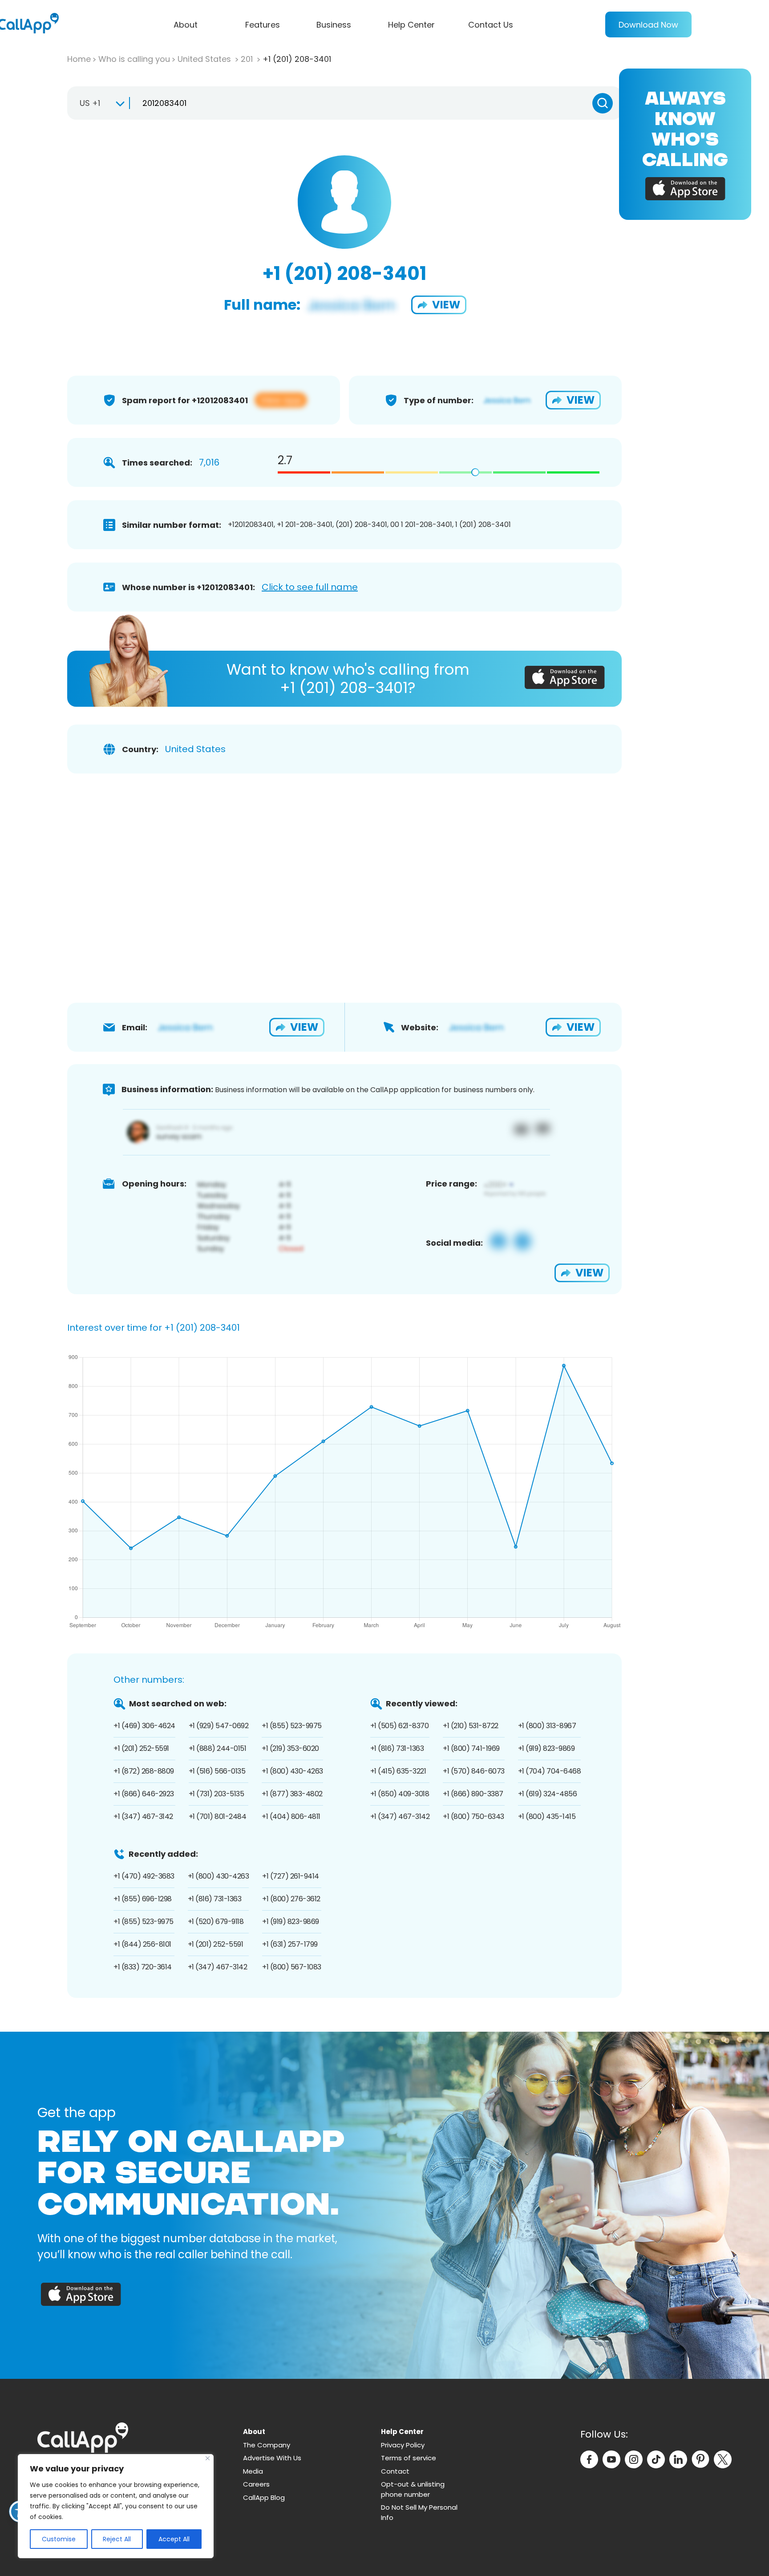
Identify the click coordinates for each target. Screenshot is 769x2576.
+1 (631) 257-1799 (290, 1944)
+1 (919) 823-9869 (546, 1748)
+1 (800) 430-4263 (292, 1771)
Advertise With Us (272, 2458)
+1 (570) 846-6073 (474, 1771)
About (186, 25)
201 (248, 59)
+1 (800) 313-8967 (547, 1726)
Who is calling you (134, 59)
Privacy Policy (403, 2445)
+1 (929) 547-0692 (219, 1726)
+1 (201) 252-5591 (141, 1748)
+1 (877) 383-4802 (292, 1794)
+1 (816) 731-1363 (397, 1748)
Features (263, 25)
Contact (395, 2471)
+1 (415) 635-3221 (398, 1771)
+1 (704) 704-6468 (550, 1771)
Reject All (117, 2539)
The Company (267, 2445)
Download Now (648, 25)
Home (79, 59)
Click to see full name (310, 587)
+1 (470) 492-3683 (144, 1876)
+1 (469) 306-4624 (144, 1726)
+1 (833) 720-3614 (143, 1967)
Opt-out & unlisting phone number (413, 2489)
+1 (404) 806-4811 (291, 1817)
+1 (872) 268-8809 (144, 1771)
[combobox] (98, 103)
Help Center (411, 25)
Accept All (174, 2539)
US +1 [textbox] (90, 103)
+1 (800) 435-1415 (547, 1817)
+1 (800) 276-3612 (291, 1899)
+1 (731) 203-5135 (217, 1794)
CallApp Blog (264, 2497)
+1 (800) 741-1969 (471, 1748)
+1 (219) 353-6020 (290, 1748)
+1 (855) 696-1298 (143, 1899)
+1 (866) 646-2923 (144, 1794)
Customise (59, 2539)
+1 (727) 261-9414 (291, 1876)
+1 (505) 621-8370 (400, 1726)
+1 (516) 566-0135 (217, 1771)
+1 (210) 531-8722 (471, 1726)
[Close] (208, 2458)
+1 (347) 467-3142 (143, 1817)
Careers (256, 2484)
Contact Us (491, 25)
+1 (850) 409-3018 (400, 1794)
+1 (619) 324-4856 (548, 1794)
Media (253, 2471)
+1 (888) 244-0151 (218, 1748)
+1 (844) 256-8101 (142, 1944)
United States (205, 59)
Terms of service (409, 2458)
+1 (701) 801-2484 (218, 1817)
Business (334, 25)
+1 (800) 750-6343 (474, 1817)
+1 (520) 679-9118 (216, 1922)
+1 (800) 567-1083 (292, 1967)
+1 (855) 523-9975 (292, 1726)
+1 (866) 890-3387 (473, 1794)
